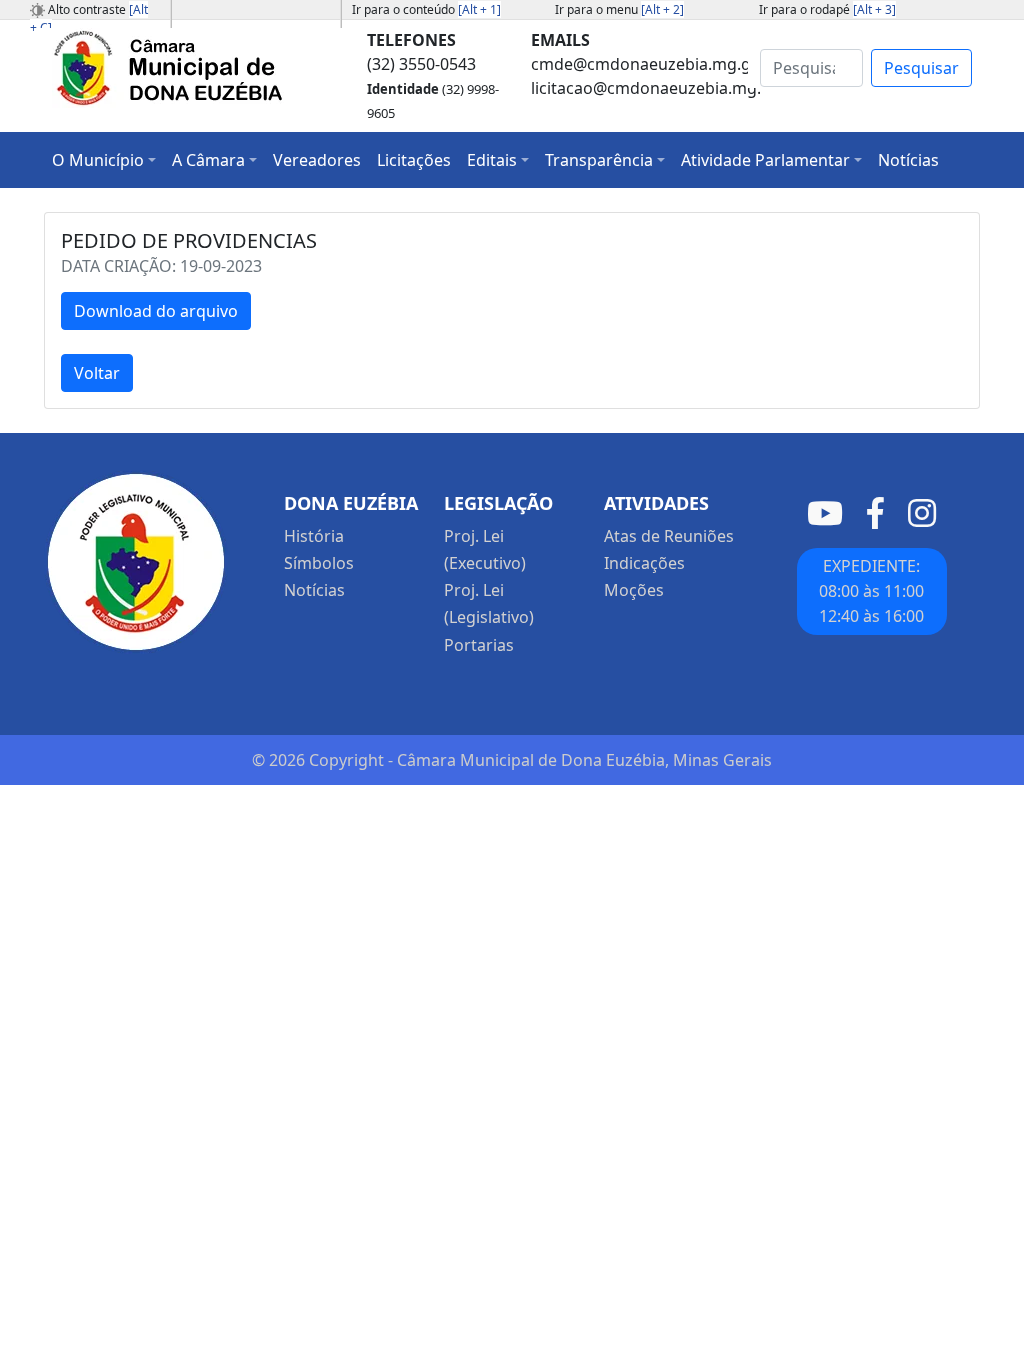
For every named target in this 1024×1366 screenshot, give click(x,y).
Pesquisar (921, 68)
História (314, 536)
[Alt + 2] (662, 9)
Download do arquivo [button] (156, 311)
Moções (634, 590)
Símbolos (319, 563)
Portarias (479, 645)
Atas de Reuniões (669, 536)
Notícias (314, 590)
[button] (104, 160)
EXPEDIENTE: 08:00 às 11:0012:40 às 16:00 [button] (871, 591)
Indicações (644, 563)
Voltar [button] (97, 373)
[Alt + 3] (874, 9)
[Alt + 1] (479, 9)
